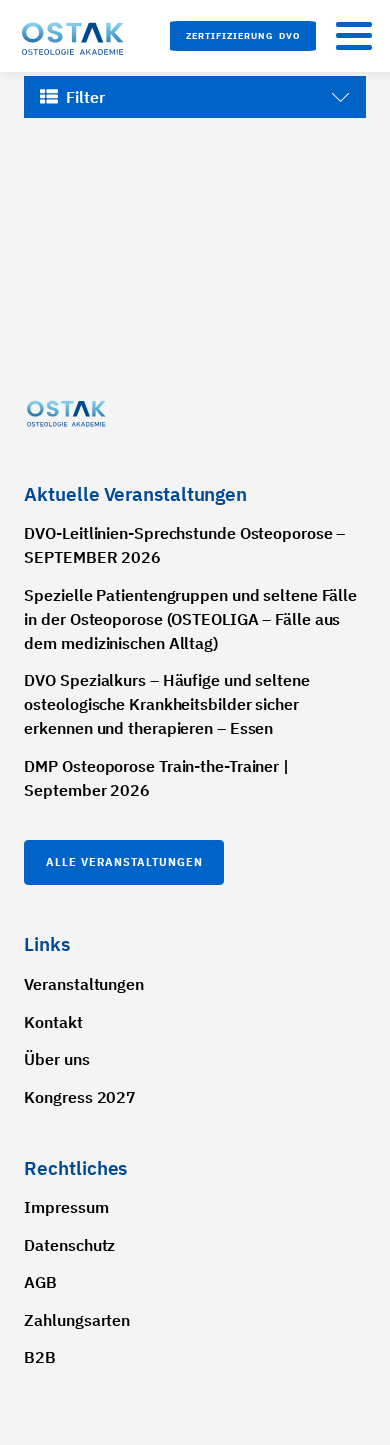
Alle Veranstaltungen (124, 862)
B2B (40, 1357)
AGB (40, 1282)
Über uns (56, 1059)
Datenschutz (69, 1245)
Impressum (66, 1207)
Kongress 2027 (80, 1097)
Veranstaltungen (84, 984)
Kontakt (53, 1022)
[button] (243, 36)
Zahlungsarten (77, 1320)
